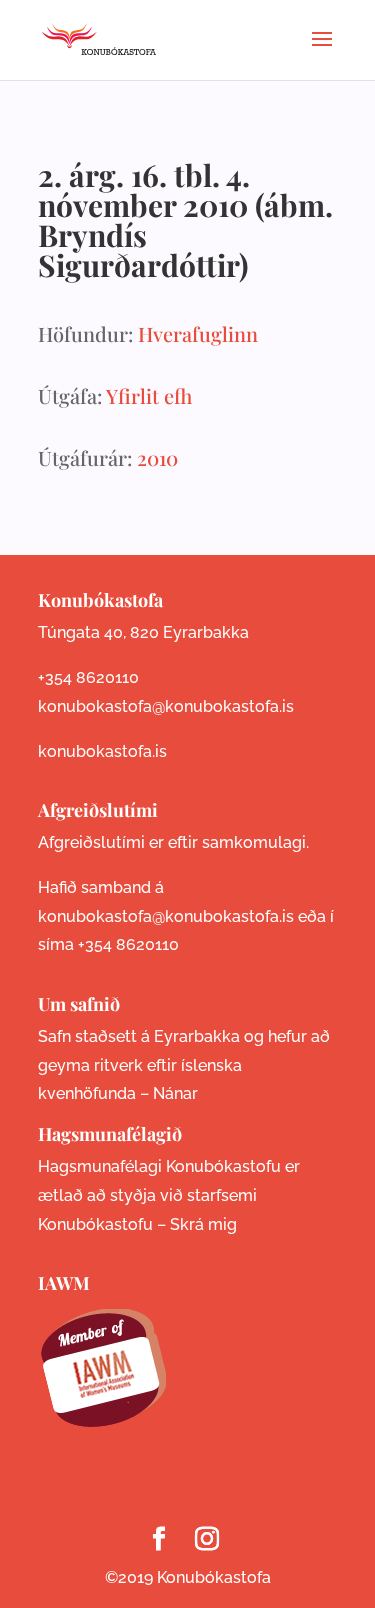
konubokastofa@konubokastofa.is (166, 706)
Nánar (175, 1093)
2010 (157, 457)
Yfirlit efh (149, 395)
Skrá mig (203, 1224)
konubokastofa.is (102, 751)
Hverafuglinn (198, 333)
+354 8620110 (88, 677)
